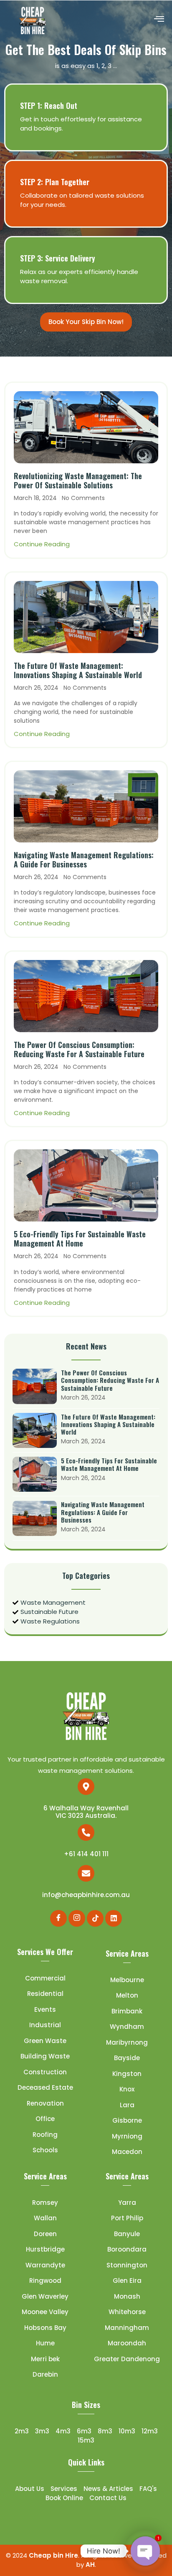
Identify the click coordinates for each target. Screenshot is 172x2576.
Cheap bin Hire (53, 2555)
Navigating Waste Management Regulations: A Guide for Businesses (84, 860)
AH (90, 2565)
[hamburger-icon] (159, 20)
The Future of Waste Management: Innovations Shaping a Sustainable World (78, 670)
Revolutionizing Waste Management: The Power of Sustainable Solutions (78, 480)
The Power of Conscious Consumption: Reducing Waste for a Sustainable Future (79, 1049)
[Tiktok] (95, 1918)
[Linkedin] (114, 1918)
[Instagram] (77, 1918)
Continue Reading (42, 544)
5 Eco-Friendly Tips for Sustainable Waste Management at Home (80, 1239)
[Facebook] (58, 1918)
